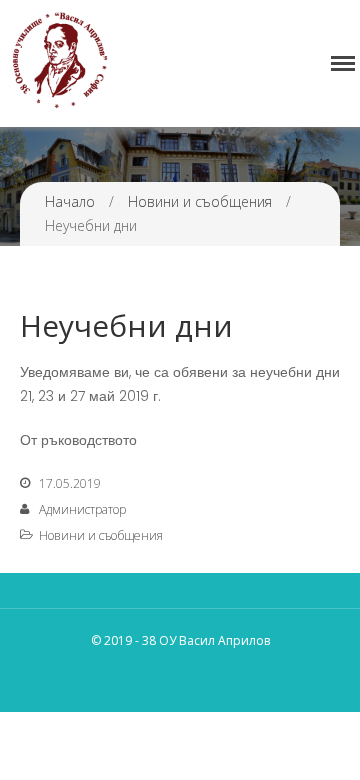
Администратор (82, 509)
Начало (70, 201)
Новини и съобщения (200, 201)
